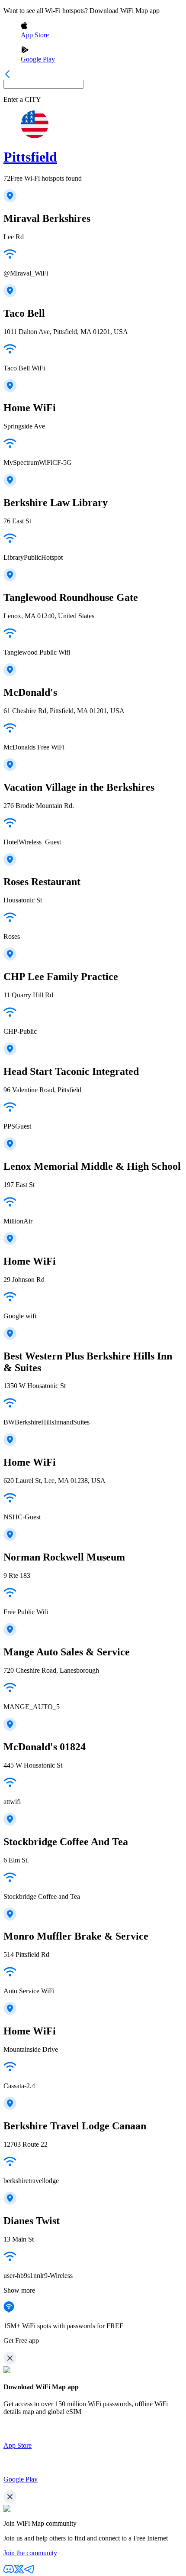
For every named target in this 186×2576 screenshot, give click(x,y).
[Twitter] (19, 2572)
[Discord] (9, 2572)
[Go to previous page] (7, 76)
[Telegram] (29, 2572)
